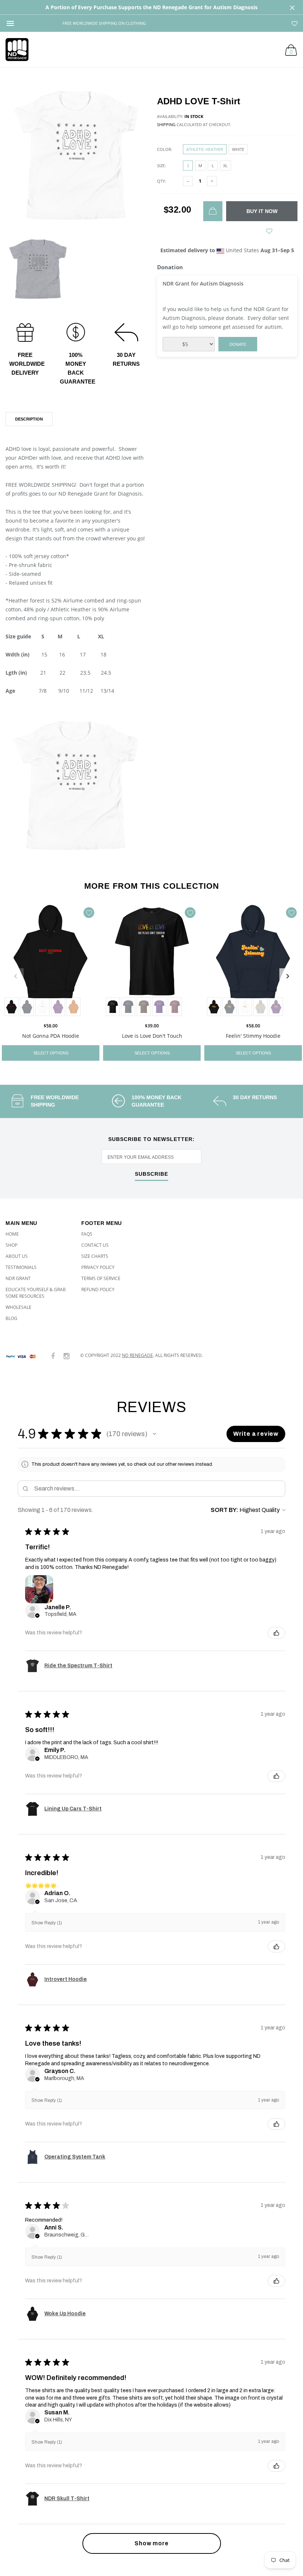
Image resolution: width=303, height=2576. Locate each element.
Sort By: (224, 1510)
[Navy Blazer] (27, 1007)
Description (29, 419)
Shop (11, 1245)
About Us (17, 1256)
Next (287, 976)
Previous (16, 976)
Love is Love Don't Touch (152, 1036)
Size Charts (95, 1256)
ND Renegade (137, 1355)
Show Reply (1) (47, 1923)
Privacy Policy (98, 1267)
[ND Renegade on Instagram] (67, 1356)
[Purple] (58, 1007)
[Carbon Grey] (261, 1007)
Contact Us (95, 1245)
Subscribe (151, 1174)
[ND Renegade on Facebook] (53, 1356)
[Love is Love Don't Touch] (152, 961)
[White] (42, 1007)
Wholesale (18, 1307)
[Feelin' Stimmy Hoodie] (253, 961)
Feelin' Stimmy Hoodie (253, 1036)
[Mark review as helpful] (276, 1633)
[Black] (11, 1007)
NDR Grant (18, 1278)
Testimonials (21, 1267)
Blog (11, 1318)
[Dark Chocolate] (144, 1007)
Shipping (166, 124)
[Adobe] (74, 1007)
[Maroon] (175, 1007)
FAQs (87, 1234)
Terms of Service (101, 1278)
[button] (154, 1434)
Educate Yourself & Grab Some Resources (36, 1293)
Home (12, 1234)
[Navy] (128, 1007)
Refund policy (98, 1289)
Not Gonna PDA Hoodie (51, 1036)
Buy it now (262, 211)
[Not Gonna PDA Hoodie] (51, 961)
